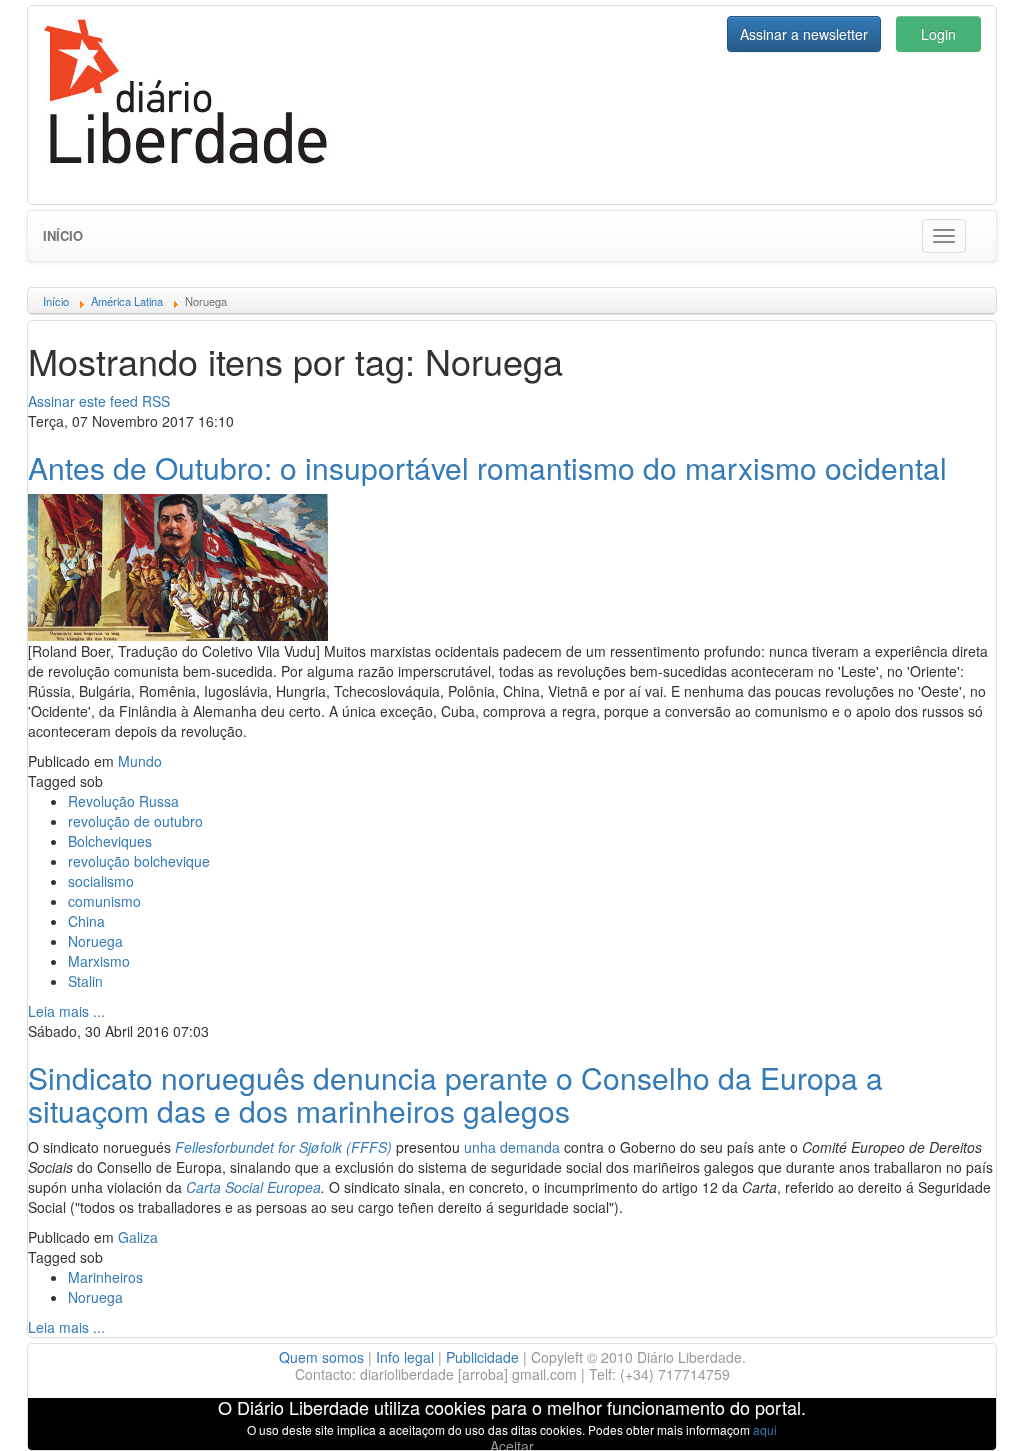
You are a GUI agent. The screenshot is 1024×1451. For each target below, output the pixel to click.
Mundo (140, 761)
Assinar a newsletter (804, 34)
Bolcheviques (110, 841)
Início (63, 235)
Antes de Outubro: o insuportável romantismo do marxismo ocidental (487, 467)
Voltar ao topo (965, 1410)
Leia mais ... (66, 1011)
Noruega (95, 941)
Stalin (85, 981)
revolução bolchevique (139, 861)
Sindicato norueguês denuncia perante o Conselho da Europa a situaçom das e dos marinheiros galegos (455, 1094)
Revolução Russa (123, 801)
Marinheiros (105, 1277)
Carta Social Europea (253, 1187)
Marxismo (99, 961)
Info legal (405, 1357)
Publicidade (482, 1357)
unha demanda (512, 1147)
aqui (765, 1429)
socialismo (101, 881)
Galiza (138, 1237)
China (86, 921)
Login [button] (938, 34)
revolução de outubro (135, 821)
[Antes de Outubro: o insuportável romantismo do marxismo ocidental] (178, 565)
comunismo (104, 901)
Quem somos (321, 1357)
